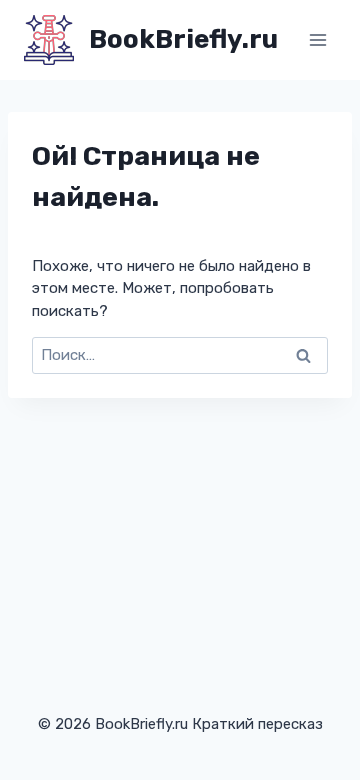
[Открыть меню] (317, 39)
